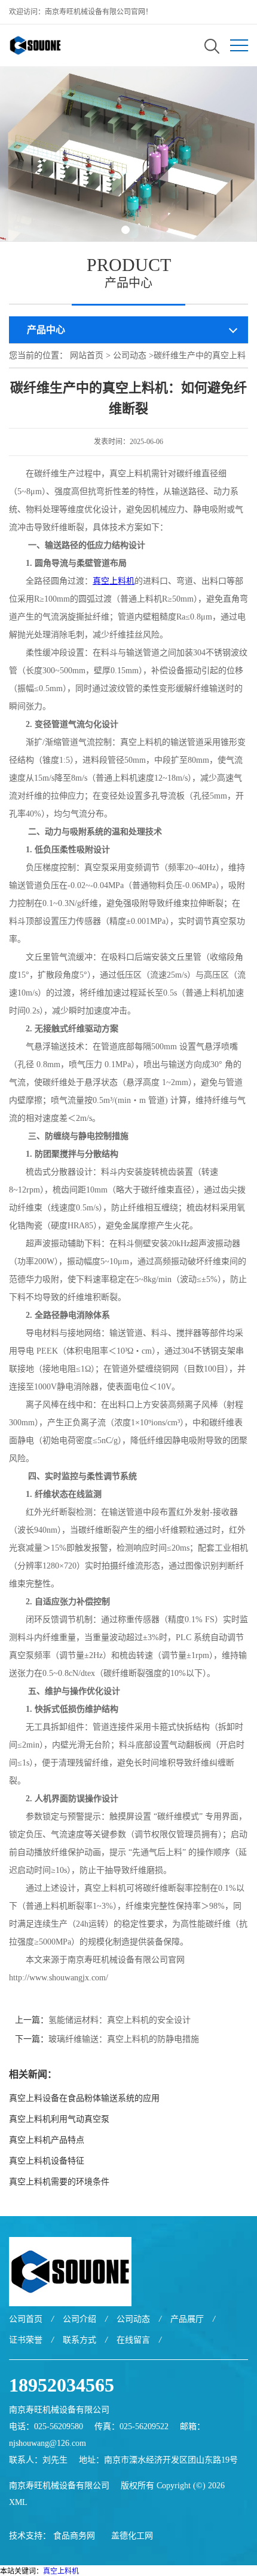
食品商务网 (74, 2536)
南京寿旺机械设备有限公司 (59, 2486)
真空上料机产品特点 (47, 2140)
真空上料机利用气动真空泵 (59, 2119)
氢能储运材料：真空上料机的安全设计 (120, 2020)
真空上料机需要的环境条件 (59, 2182)
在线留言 (133, 2340)
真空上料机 (61, 2571)
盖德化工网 (132, 2536)
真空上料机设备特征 (47, 2161)
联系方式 (79, 2340)
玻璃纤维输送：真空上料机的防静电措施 (124, 2039)
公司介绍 (79, 2319)
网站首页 (87, 355)
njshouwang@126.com (48, 2443)
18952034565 (62, 2385)
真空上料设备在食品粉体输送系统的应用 (84, 2098)
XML (18, 2502)
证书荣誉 (26, 2340)
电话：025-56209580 (46, 2426)
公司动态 (130, 355)
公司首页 (26, 2319)
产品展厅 (187, 2319)
